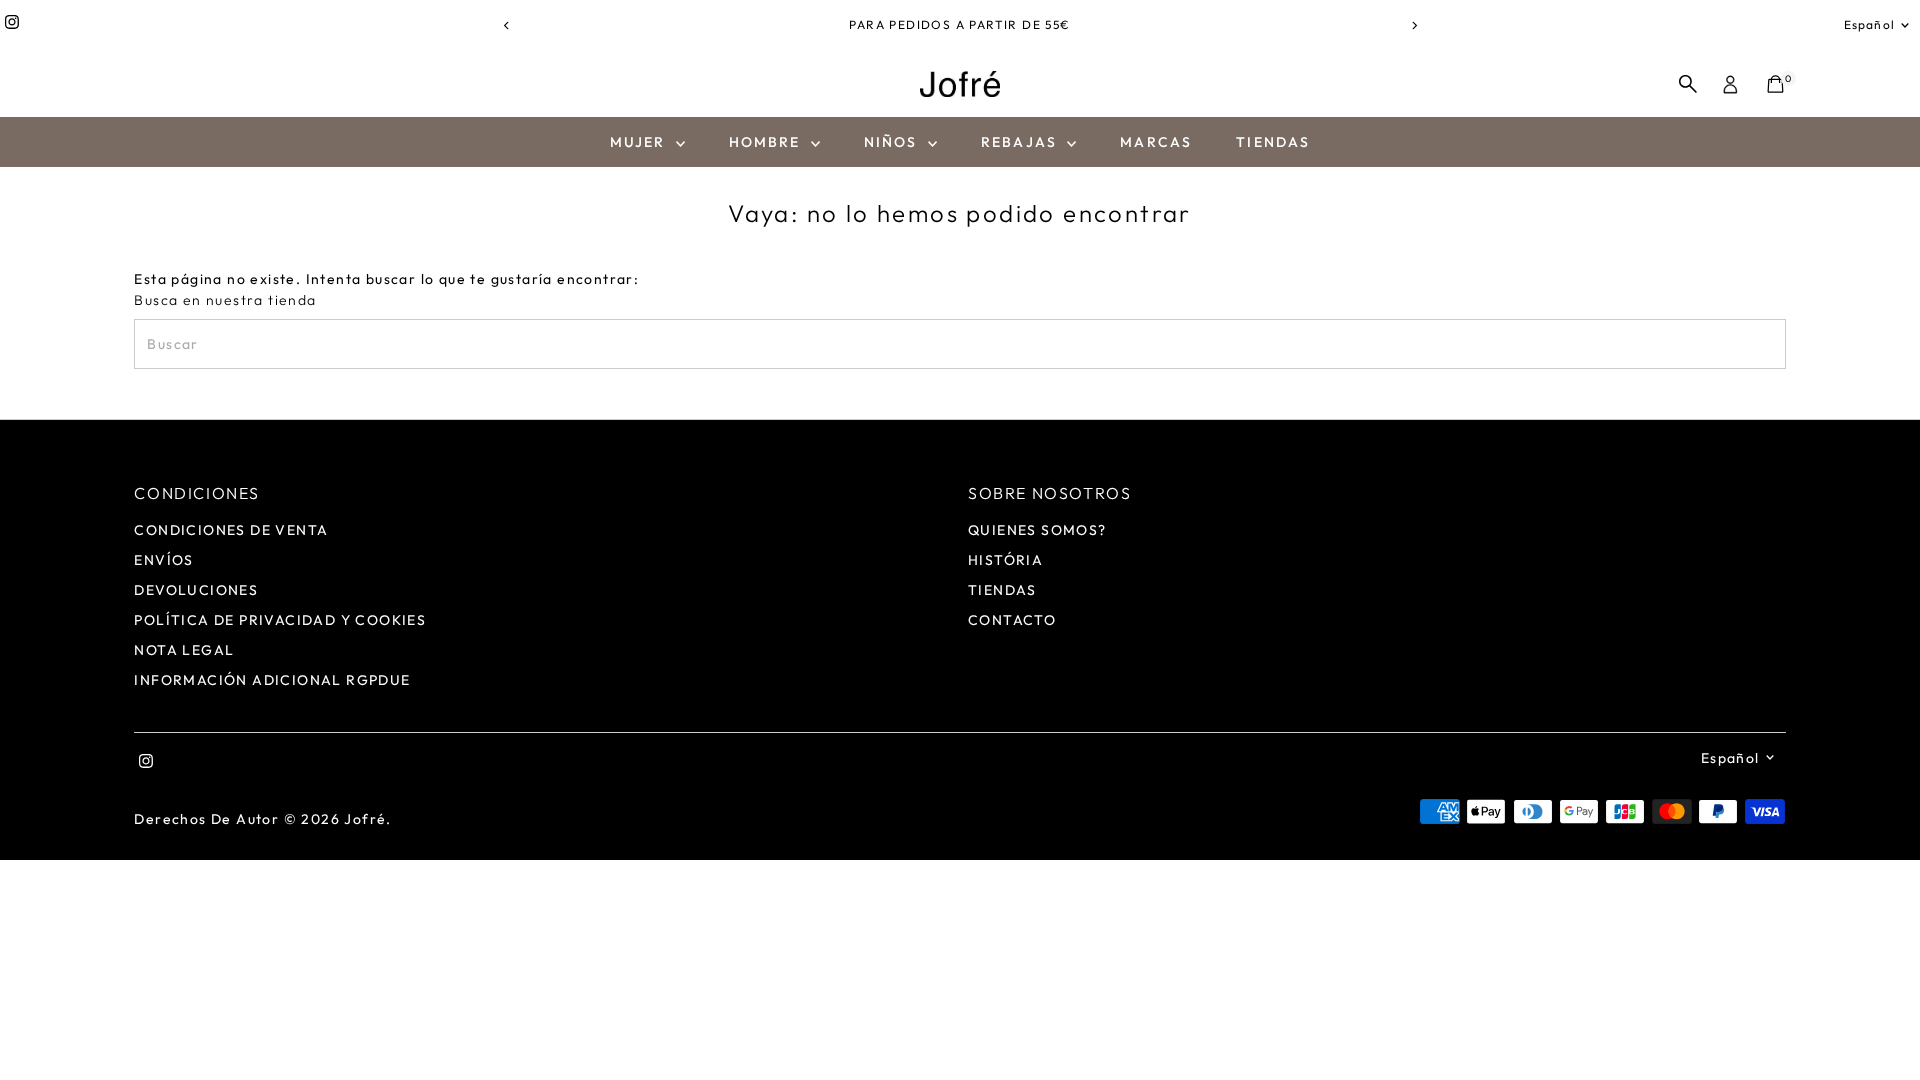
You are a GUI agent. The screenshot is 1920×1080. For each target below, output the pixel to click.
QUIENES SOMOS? (1037, 530)
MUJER (640, 142)
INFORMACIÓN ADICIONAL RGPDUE (272, 680)
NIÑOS (893, 142)
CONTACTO (1012, 620)
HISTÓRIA (1005, 560)
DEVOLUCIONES (196, 590)
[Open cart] (1775, 84)
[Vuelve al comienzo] (1880, 1025)
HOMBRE (767, 142)
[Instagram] (12, 25)
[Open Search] (1688, 84)
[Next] (1413, 25)
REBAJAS (1021, 142)
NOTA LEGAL (184, 650)
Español (1869, 24)
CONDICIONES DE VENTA (231, 530)
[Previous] (506, 25)
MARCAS (1156, 142)
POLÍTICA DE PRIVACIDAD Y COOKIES (280, 620)
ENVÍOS (163, 560)
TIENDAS (1273, 142)
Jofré (365, 819)
